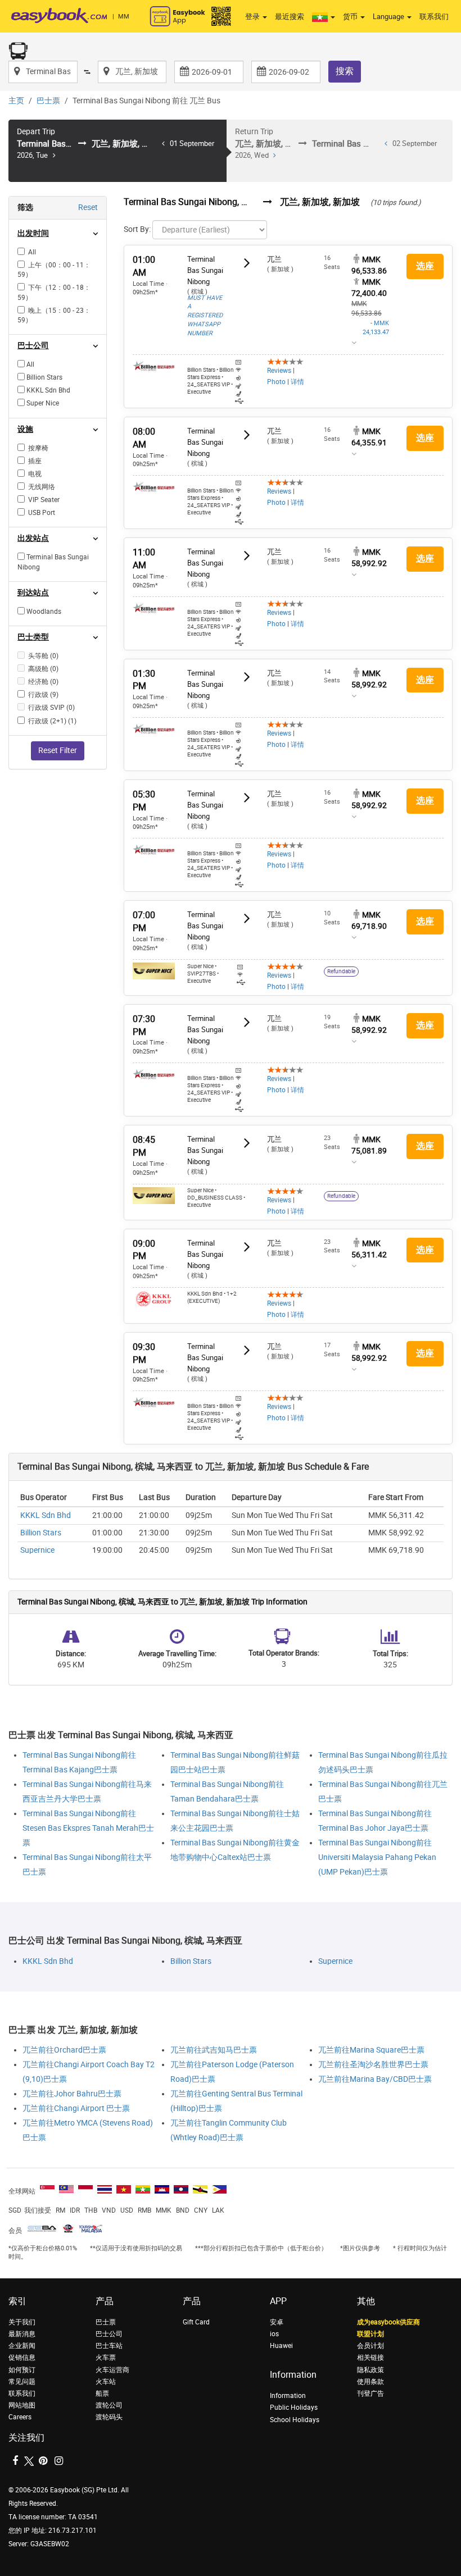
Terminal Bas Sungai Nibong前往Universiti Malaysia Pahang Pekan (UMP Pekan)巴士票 (377, 1857)
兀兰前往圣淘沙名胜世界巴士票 (373, 2065)
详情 (297, 382)
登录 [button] (253, 17)
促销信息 (22, 2358)
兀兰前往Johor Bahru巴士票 (72, 2094)
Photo (276, 382)
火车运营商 (112, 2370)
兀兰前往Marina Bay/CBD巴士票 (375, 2079)
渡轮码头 (109, 2417)
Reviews (279, 371)
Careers (20, 2417)
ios (274, 2334)
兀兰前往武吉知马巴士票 (214, 2050)
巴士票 (48, 101)
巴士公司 (109, 2334)
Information (288, 2396)
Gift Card (196, 2322)
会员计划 (370, 2346)
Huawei (281, 2346)
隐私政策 (370, 2370)
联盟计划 (370, 2334)
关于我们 (22, 2322)
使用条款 (370, 2382)
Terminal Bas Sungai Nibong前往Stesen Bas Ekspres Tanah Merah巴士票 (88, 1828)
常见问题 (22, 2382)
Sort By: (137, 229)
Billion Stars (41, 1533)
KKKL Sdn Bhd (46, 1515)
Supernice (37, 1550)
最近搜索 (290, 17)
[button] (324, 17)
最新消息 (22, 2334)
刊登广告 (370, 2393)
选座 (425, 266)
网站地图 (22, 2405)
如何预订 (22, 2370)
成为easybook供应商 (388, 2322)
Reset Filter (58, 751)
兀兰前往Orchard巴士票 (64, 2050)
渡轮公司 (109, 2405)
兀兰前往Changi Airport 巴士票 (76, 2108)
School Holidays (295, 2420)
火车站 (106, 2382)
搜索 (345, 71)
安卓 (277, 2322)
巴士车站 (109, 2346)
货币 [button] (351, 17)
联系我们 (434, 17)
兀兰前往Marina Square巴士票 (371, 2050)
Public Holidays (294, 2408)
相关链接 (370, 2358)
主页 (16, 101)
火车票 (106, 2358)
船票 (102, 2393)
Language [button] (389, 17)
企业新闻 (22, 2346)
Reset (88, 208)
